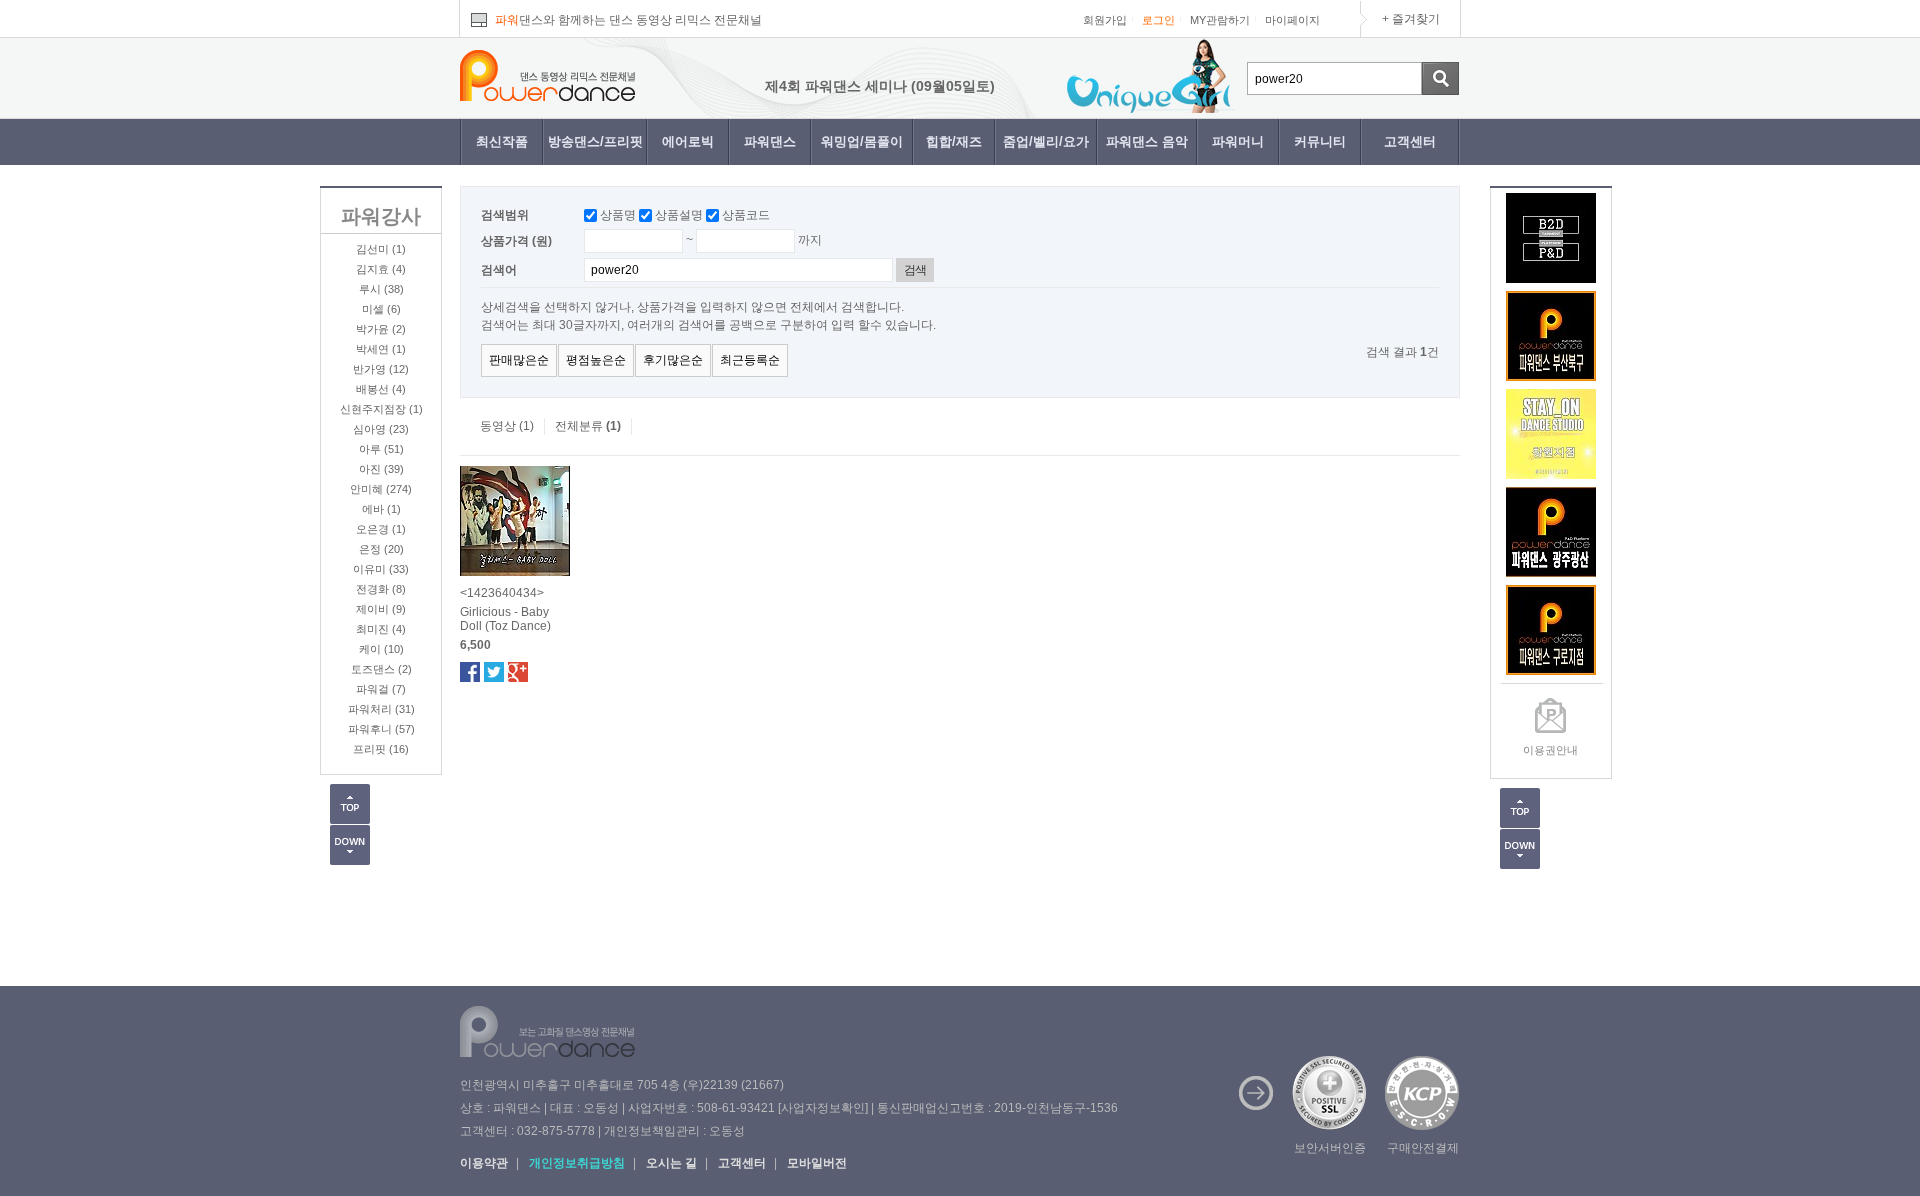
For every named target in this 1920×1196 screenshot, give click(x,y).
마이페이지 (1292, 20)
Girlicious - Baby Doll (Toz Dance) (505, 619)
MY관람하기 (1220, 20)
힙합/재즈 (954, 141)
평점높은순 (596, 360)
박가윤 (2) (381, 329)
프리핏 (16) (381, 749)
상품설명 (679, 215)
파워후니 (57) (381, 729)
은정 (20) (381, 549)
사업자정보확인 (823, 1108)
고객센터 (1410, 141)
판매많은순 (519, 360)
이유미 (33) (381, 569)
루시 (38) (381, 289)
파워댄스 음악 (1147, 141)
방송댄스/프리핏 (595, 141)
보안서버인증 (1330, 1148)
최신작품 (502, 141)
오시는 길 (671, 1163)
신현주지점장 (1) (381, 409)
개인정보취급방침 (577, 1163)
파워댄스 (770, 141)
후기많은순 (673, 360)
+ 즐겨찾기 (1411, 19)
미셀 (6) (381, 309)
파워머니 (1238, 141)
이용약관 (484, 1163)
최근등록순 (750, 360)
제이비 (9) (381, 609)
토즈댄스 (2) (381, 669)
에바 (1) (381, 509)
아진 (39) (381, 469)
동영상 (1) (507, 426)
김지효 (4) (381, 269)
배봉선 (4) (381, 389)
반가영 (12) (381, 369)
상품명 (618, 215)
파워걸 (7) (381, 689)
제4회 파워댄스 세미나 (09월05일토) (855, 86)
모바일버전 (817, 1163)
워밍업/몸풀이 (862, 141)
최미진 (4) (381, 629)
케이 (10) (381, 649)
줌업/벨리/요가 (1046, 141)
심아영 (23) (381, 429)
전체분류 (588, 426)
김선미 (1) (381, 249)
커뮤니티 (1320, 141)
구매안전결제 (1423, 1148)
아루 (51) (381, 449)
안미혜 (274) (381, 489)
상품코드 (746, 215)
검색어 (499, 270)
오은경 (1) (381, 529)
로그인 (1158, 20)
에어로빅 (688, 141)
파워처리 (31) (381, 709)
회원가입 (1105, 20)
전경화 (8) (381, 589)
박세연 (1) (381, 349)
